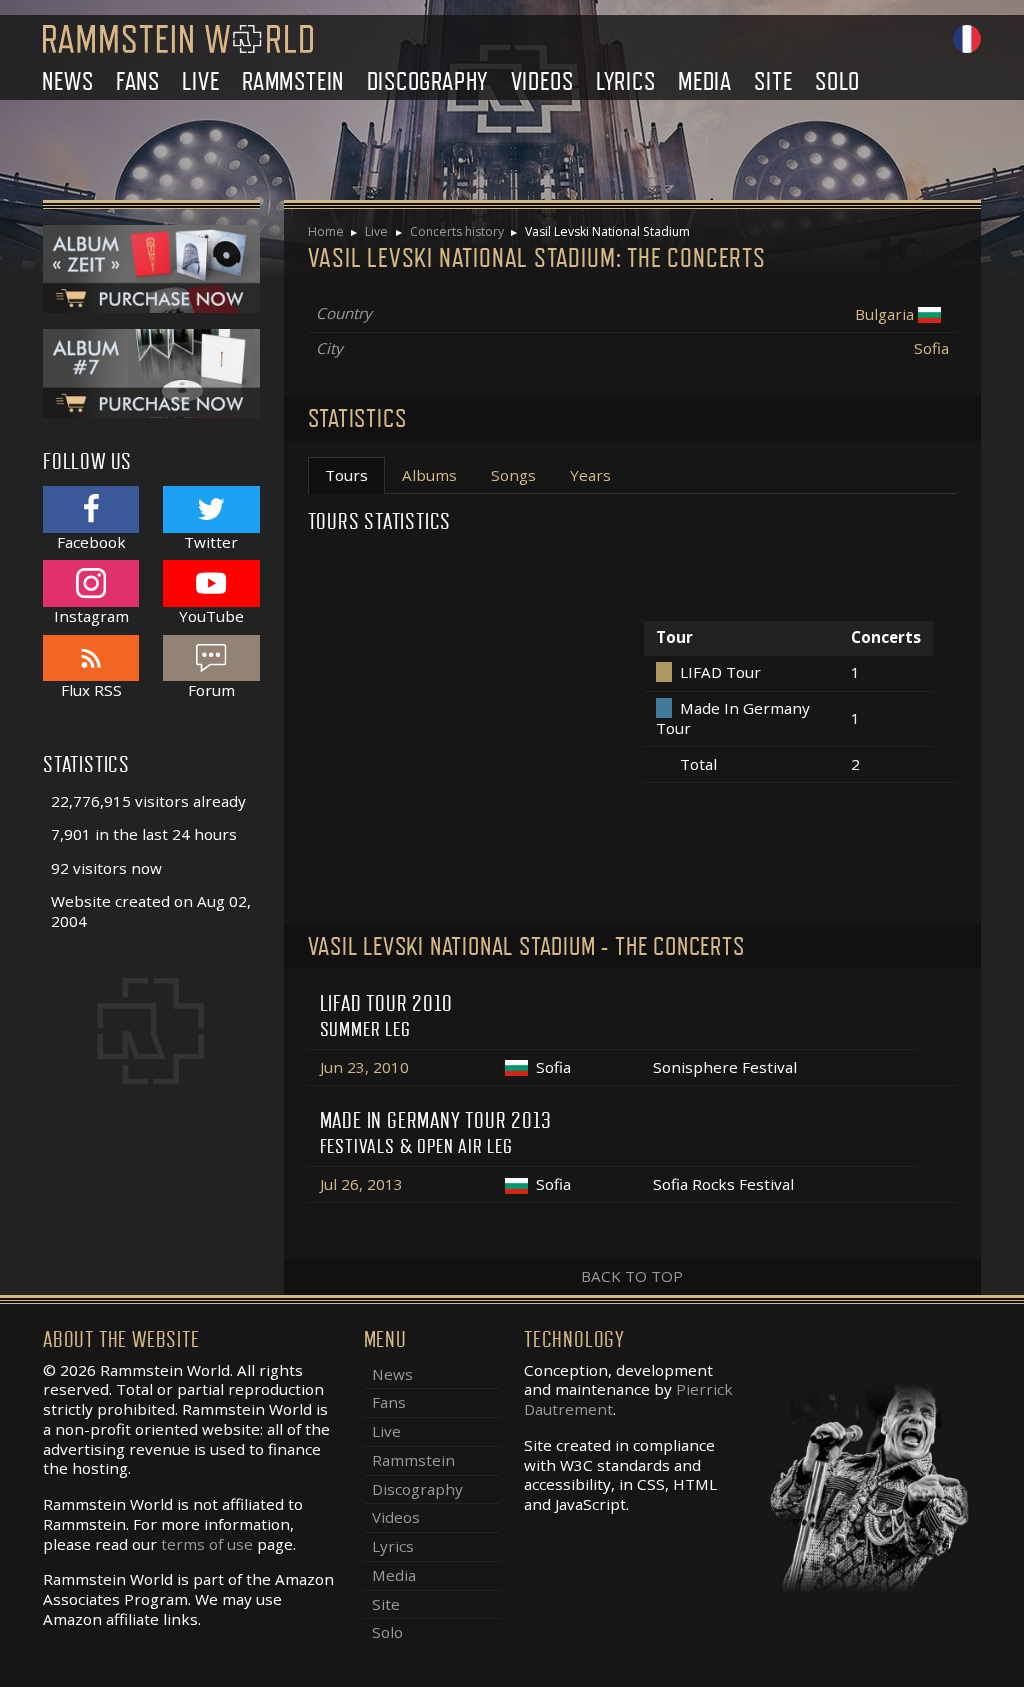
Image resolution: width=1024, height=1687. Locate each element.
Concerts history (457, 231)
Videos (542, 81)
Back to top (632, 1276)
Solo (837, 81)
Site (773, 81)
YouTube (211, 615)
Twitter (211, 541)
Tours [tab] (346, 475)
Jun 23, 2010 (364, 1067)
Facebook (91, 541)
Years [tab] (590, 475)
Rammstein (293, 81)
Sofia (931, 348)
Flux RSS (91, 690)
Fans (138, 81)
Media (705, 81)
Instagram (91, 615)
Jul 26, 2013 (361, 1184)
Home (326, 231)
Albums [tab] (429, 475)
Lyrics (626, 81)
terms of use (207, 1544)
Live (200, 81)
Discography (428, 81)
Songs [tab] (513, 475)
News (67, 81)
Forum (211, 690)
